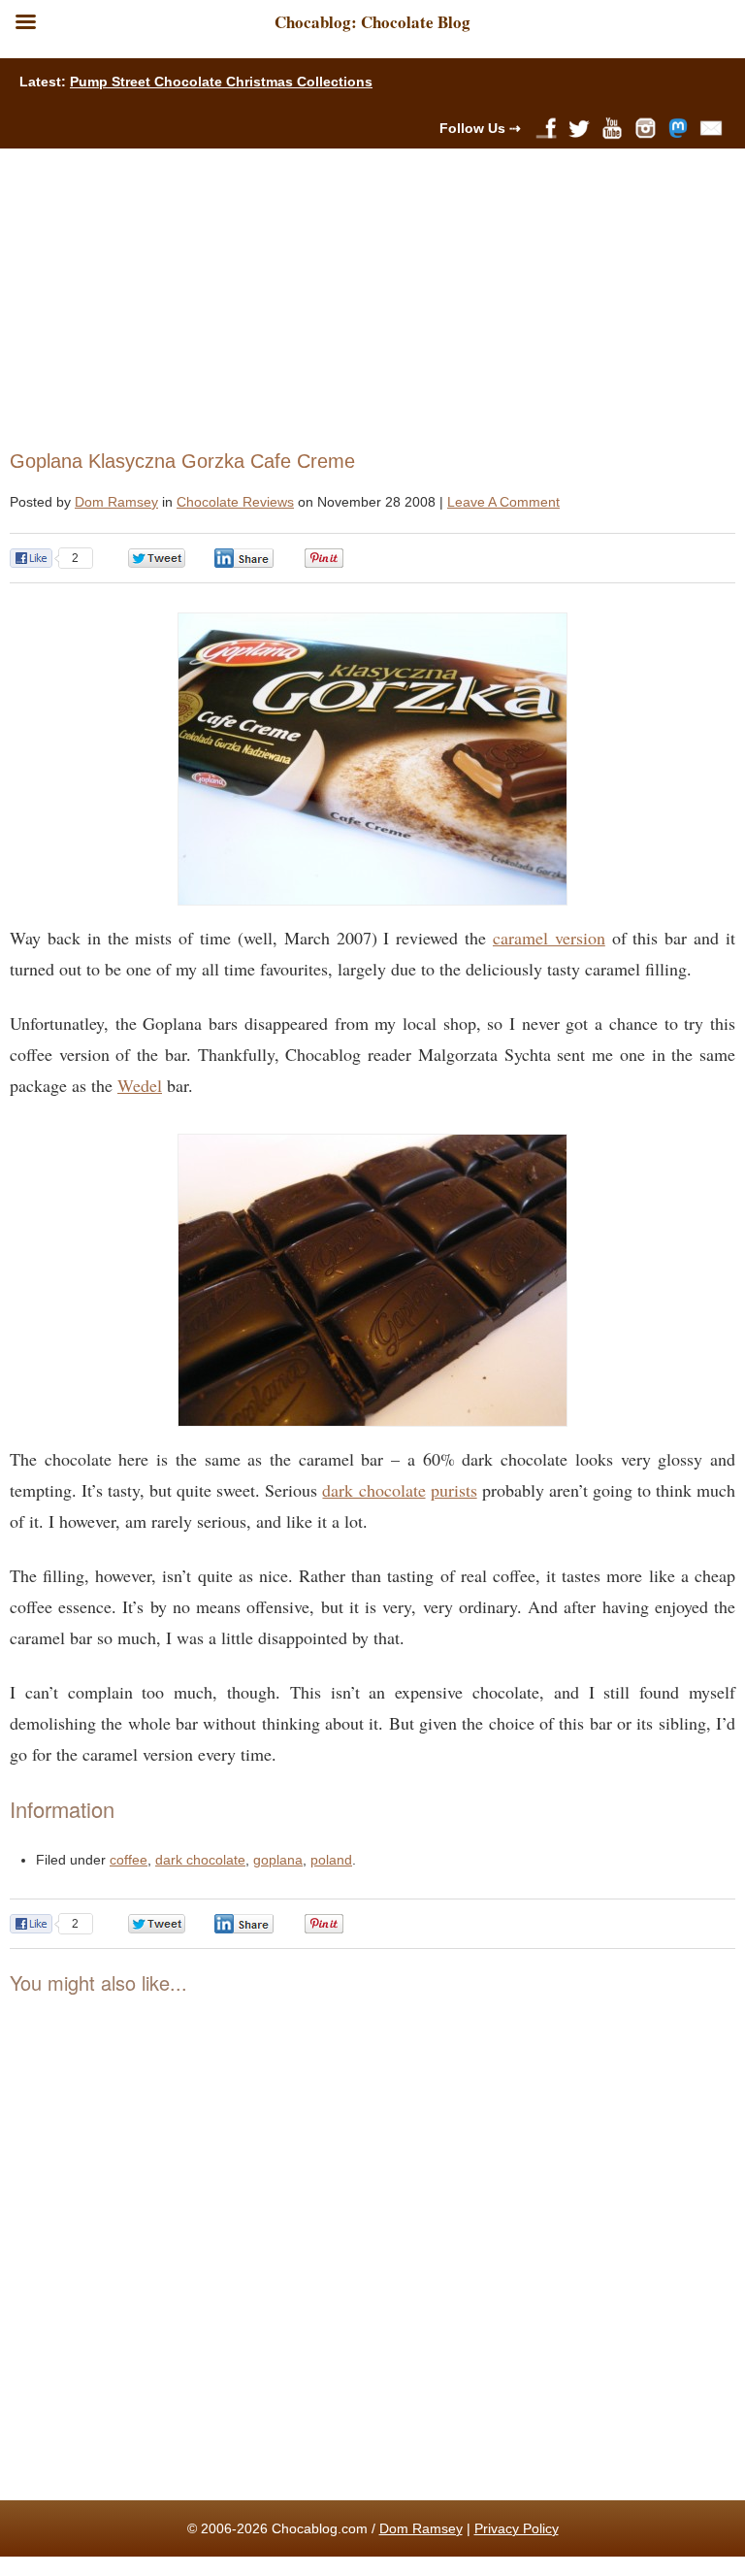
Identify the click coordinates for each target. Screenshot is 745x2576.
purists (454, 1490)
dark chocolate (373, 1490)
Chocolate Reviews (235, 502)
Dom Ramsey (116, 502)
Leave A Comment (503, 502)
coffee (129, 1860)
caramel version (549, 938)
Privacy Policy (517, 2528)
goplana (278, 1860)
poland (331, 1860)
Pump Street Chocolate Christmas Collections (221, 82)
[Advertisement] (364, 294)
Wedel (140, 1085)
